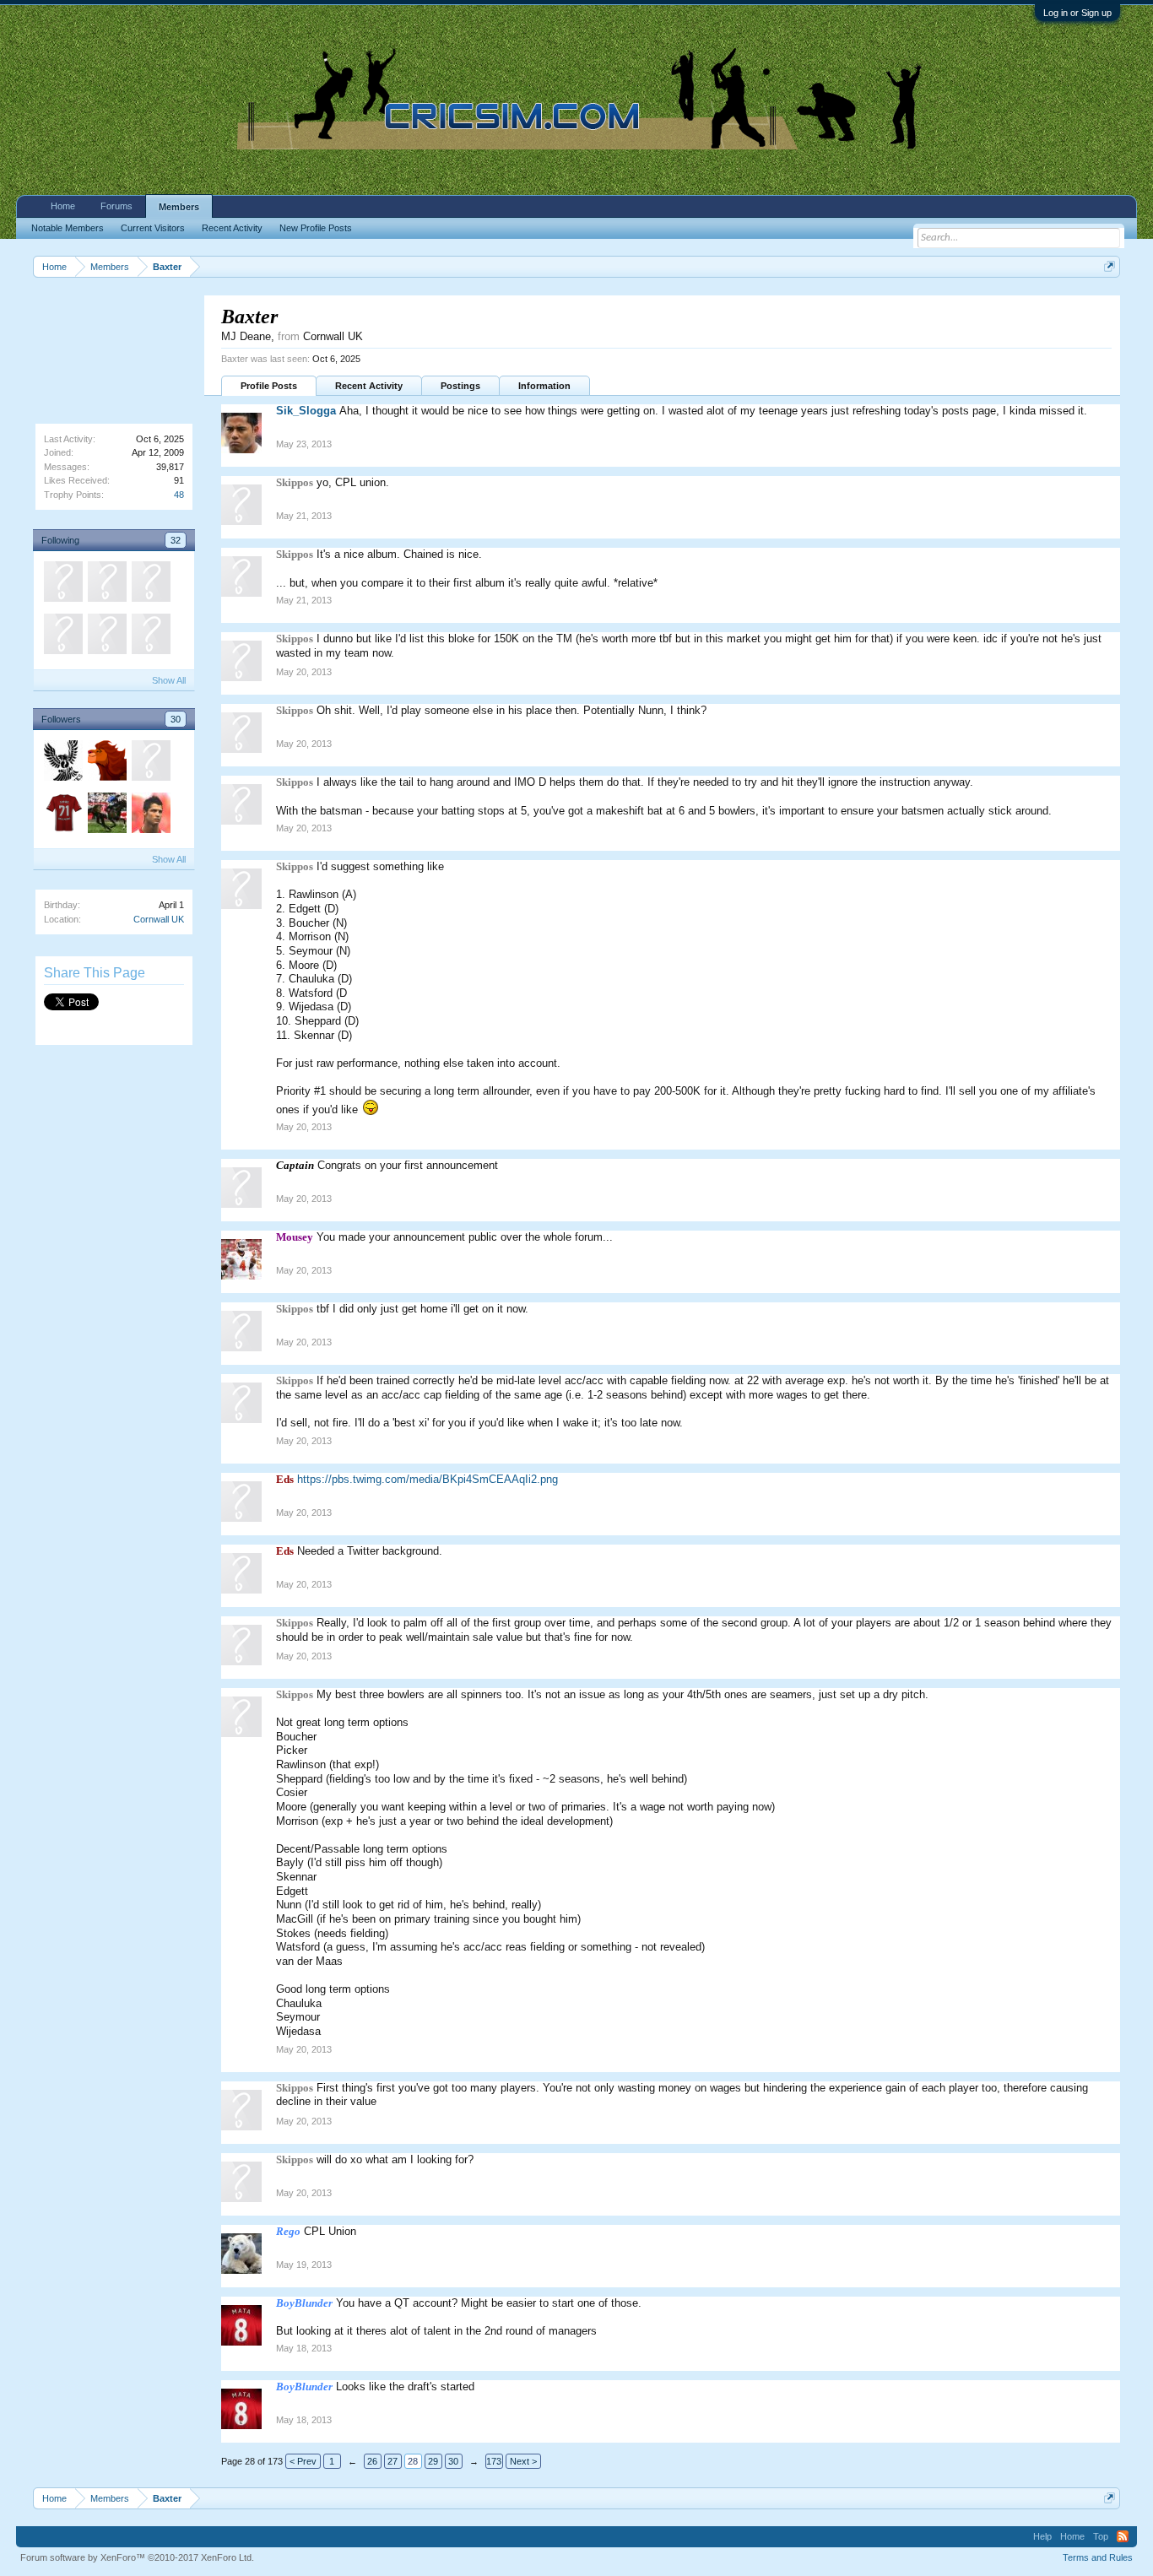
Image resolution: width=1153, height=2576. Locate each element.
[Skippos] (106, 636)
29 (433, 2461)
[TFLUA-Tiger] (150, 763)
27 (392, 2461)
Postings (460, 386)
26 (372, 2461)
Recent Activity (369, 386)
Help (1042, 2536)
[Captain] (150, 636)
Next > (523, 2461)
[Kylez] (106, 815)
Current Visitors (153, 228)
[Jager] (150, 584)
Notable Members (68, 228)
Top (1101, 2536)
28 (413, 2461)
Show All (169, 680)
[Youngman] (62, 584)
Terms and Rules (1098, 2557)
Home (63, 206)
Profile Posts (269, 386)
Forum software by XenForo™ (137, 2557)
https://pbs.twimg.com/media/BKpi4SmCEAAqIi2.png (428, 1479)
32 (176, 540)
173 (494, 2461)
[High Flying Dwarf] (62, 815)
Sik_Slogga (306, 411)
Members (179, 207)
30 (176, 719)
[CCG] (106, 584)
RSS (1123, 2536)
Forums (116, 206)
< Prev (303, 2461)
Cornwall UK (159, 919)
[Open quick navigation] (1110, 266)
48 (179, 495)
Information (544, 386)
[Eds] (62, 636)
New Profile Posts (316, 228)
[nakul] (150, 815)
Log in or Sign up (1077, 13)
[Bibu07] (106, 763)
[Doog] (62, 763)
